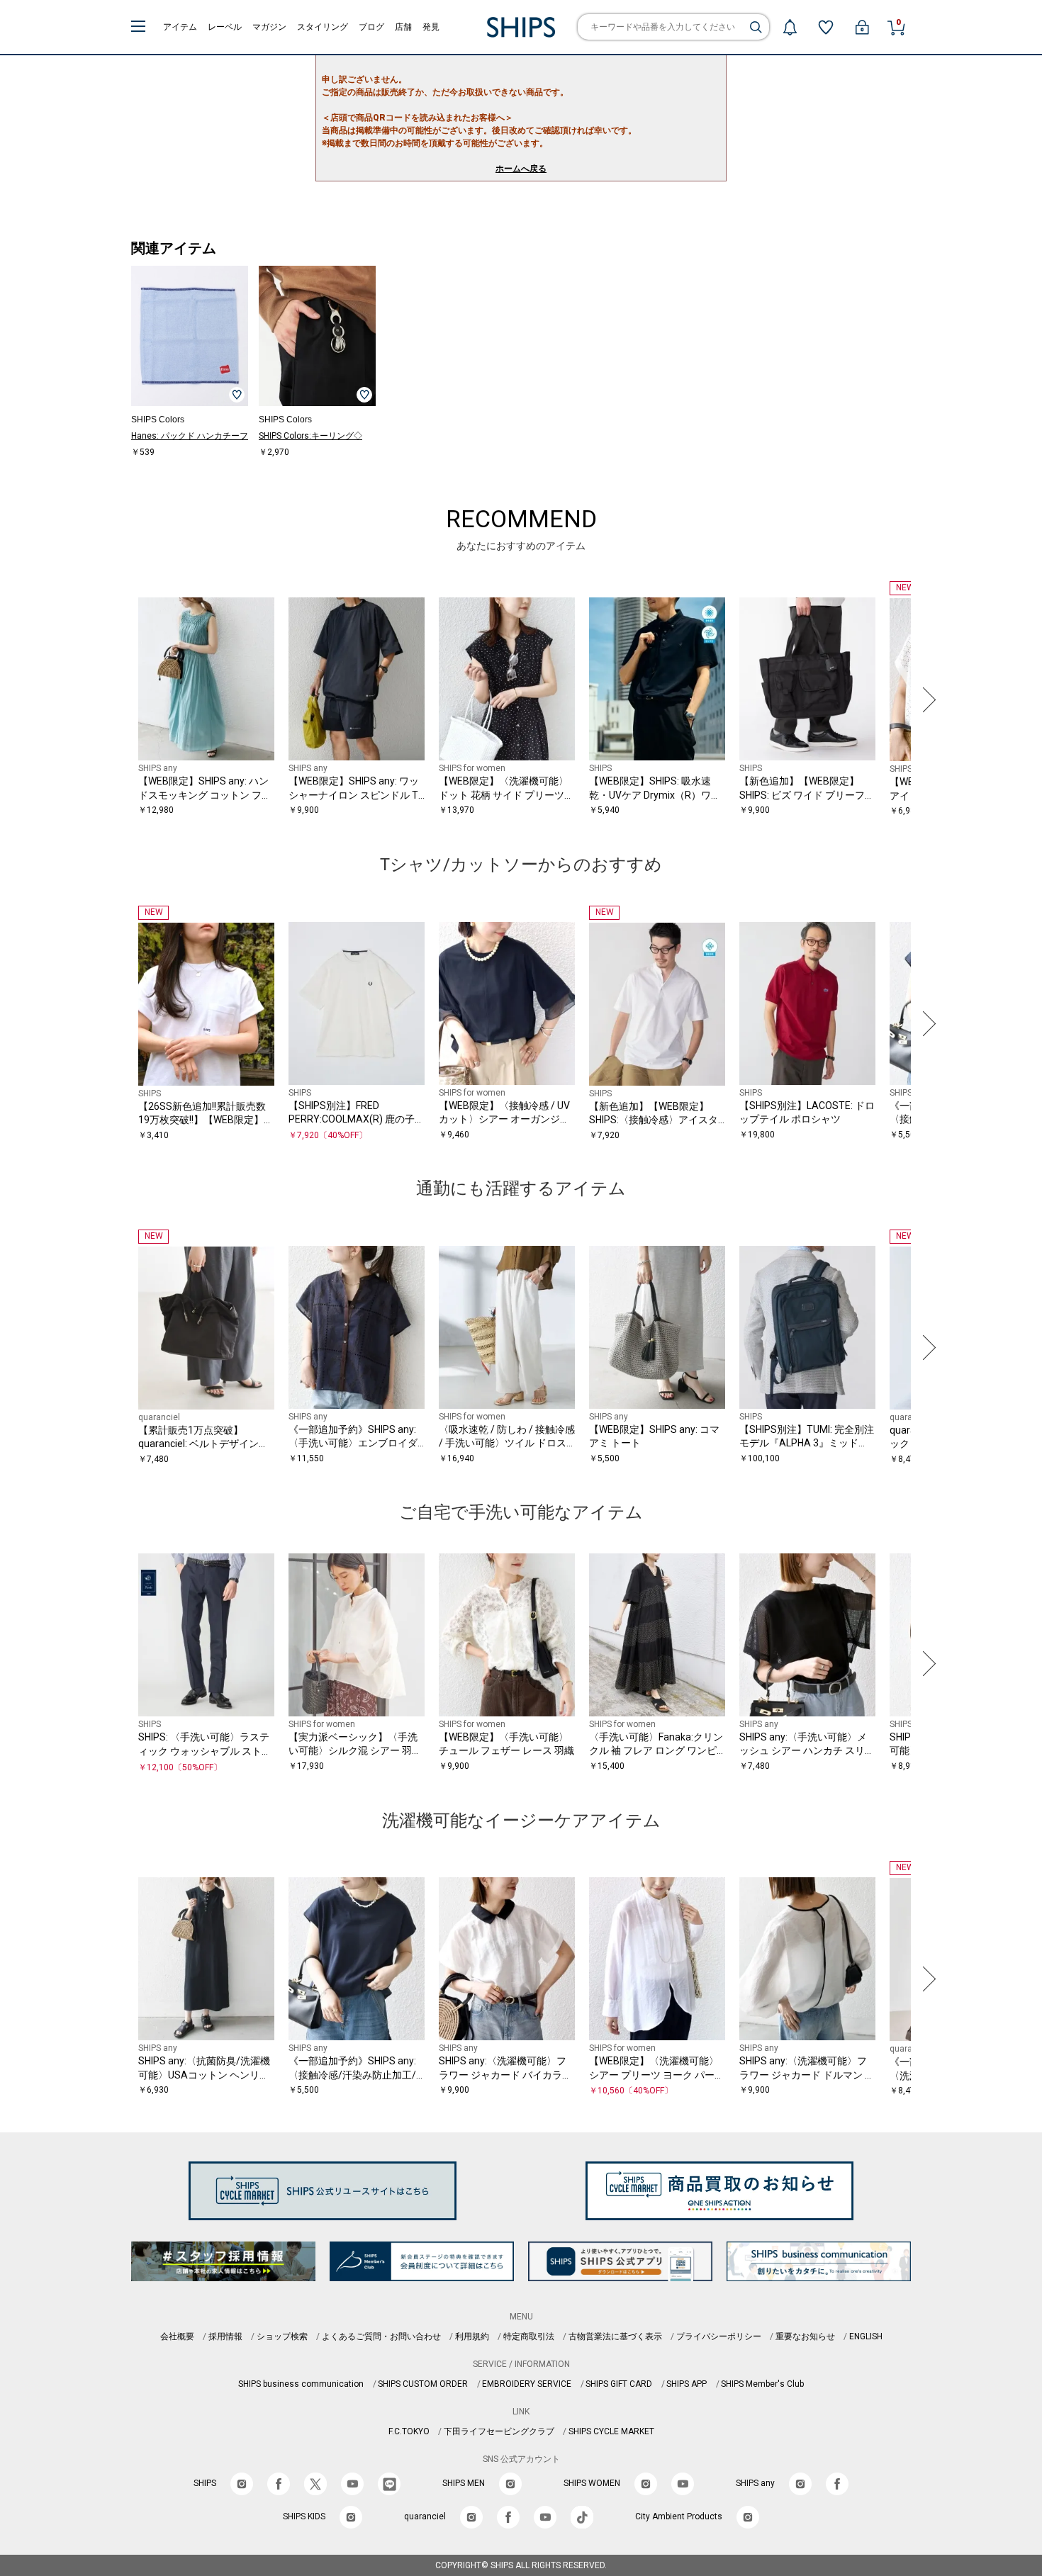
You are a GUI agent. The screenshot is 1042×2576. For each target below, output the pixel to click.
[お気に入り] (826, 27)
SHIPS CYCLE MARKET (611, 2431)
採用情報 (225, 2336)
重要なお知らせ (805, 2336)
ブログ (371, 27)
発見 (431, 27)
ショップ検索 (282, 2336)
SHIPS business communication (301, 2384)
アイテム (180, 27)
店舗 (403, 27)
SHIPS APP (687, 2384)
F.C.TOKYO (409, 2431)
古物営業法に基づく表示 (615, 2336)
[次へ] (926, 699)
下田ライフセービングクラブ (499, 2431)
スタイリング (323, 27)
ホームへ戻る (521, 169)
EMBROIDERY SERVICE (527, 2384)
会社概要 (177, 2336)
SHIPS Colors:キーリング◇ (310, 436)
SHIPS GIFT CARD (619, 2384)
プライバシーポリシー (719, 2336)
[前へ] (116, 699)
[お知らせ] (790, 27)
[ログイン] (862, 27)
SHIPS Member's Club (762, 2384)
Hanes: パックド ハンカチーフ (190, 436)
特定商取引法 (529, 2336)
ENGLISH (866, 2336)
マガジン (269, 27)
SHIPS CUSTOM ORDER (423, 2384)
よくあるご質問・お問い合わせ (381, 2336)
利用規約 (472, 2336)
